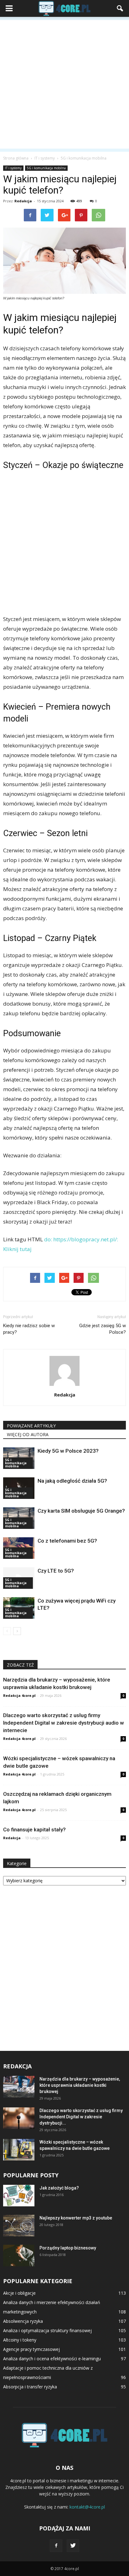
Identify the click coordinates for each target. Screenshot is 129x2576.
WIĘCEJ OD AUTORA (28, 1434)
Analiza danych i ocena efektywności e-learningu (52, 2359)
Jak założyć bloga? (59, 2188)
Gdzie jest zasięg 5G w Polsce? (103, 1329)
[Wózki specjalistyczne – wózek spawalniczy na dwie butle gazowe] (19, 2150)
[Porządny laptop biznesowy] (19, 2256)
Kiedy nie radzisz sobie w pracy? (29, 1329)
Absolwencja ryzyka (23, 2321)
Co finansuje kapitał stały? (34, 1830)
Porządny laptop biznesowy (68, 2248)
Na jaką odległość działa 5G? (72, 1481)
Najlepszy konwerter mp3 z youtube (76, 2218)
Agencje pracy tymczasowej (31, 2349)
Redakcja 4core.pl (19, 1695)
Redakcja (23, 201)
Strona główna (16, 158)
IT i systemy (13, 168)
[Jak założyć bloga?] (19, 2196)
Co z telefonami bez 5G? (67, 1541)
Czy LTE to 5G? (56, 1571)
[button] (120, 8)
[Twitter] (73, 2546)
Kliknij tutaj (17, 1249)
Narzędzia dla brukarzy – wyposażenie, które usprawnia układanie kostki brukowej (80, 2085)
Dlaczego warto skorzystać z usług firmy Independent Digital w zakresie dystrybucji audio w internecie (64, 1723)
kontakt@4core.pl (87, 2507)
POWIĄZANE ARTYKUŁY (31, 1426)
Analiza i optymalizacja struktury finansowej (47, 2330)
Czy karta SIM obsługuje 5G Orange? (81, 1511)
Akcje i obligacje (19, 2293)
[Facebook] (56, 2546)
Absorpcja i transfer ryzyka (30, 2387)
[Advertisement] (64, 84)
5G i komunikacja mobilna (46, 168)
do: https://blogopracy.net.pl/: (81, 1239)
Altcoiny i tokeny (20, 2340)
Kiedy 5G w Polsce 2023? (68, 1451)
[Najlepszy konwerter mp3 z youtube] (19, 2226)
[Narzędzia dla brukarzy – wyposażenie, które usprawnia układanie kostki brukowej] (19, 2087)
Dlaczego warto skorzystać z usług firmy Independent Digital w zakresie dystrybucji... (81, 2117)
